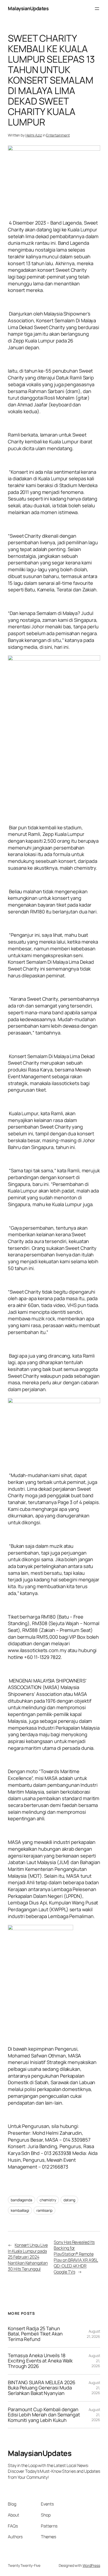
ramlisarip (44, 2210)
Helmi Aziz (34, 135)
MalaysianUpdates (28, 8)
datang (69, 2200)
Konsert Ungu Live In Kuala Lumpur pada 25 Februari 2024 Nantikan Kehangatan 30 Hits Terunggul (28, 2257)
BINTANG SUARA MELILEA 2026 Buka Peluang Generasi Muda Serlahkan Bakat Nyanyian (41, 2388)
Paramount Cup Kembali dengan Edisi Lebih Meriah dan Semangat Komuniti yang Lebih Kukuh (44, 2415)
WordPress (91, 2565)
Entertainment (58, 135)
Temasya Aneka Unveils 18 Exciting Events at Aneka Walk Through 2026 (40, 2361)
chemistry (48, 2200)
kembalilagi (20, 2210)
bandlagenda (21, 2200)
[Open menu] (97, 9)
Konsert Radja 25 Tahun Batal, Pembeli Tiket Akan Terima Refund (35, 2334)
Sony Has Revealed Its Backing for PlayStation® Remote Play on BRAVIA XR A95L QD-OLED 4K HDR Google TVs (76, 2257)
